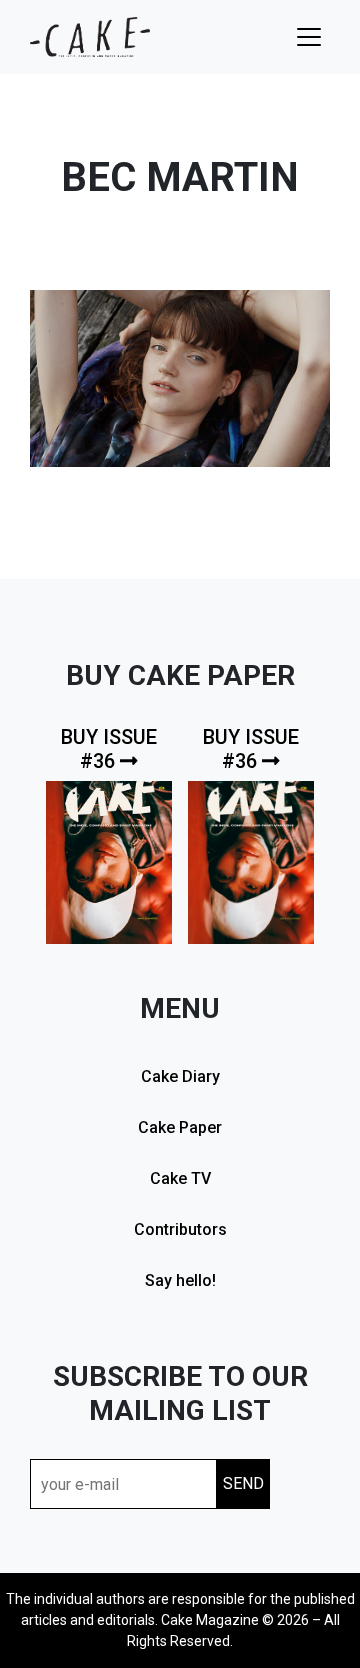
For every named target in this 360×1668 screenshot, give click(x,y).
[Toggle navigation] (309, 37)
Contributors (180, 1229)
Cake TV (180, 1178)
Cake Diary (180, 1076)
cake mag (90, 37)
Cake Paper (180, 1127)
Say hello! (180, 1280)
